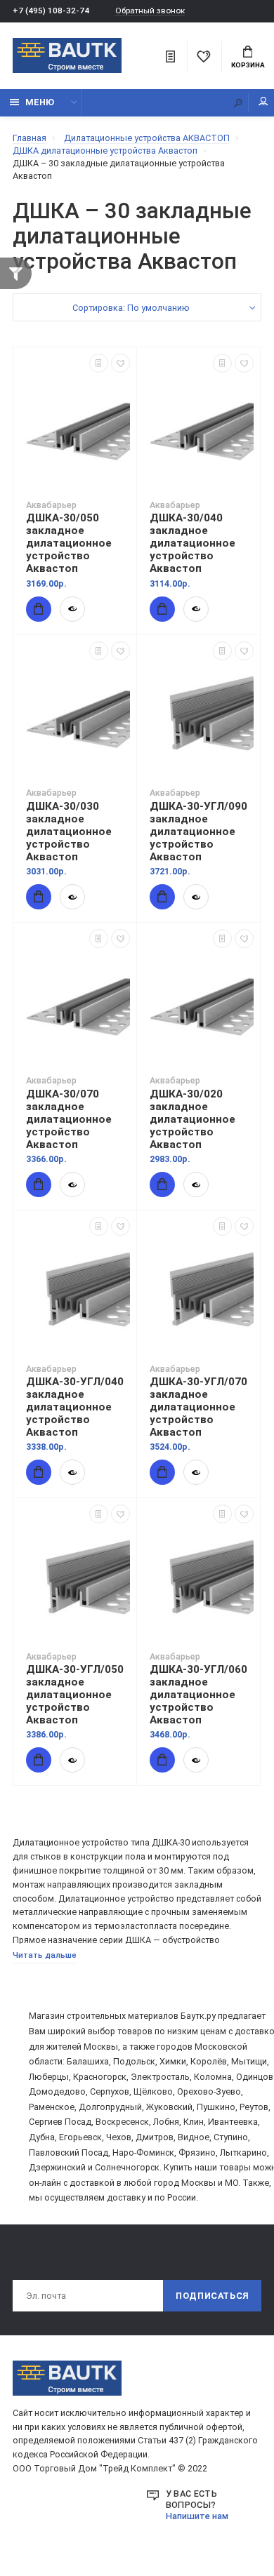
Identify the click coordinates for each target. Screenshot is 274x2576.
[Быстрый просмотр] (72, 609)
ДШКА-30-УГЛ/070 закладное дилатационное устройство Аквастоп (198, 1407)
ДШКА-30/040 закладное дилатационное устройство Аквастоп (193, 543)
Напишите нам (197, 2516)
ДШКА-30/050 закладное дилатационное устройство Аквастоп (69, 543)
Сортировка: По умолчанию (131, 308)
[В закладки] (120, 363)
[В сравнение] (99, 363)
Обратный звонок (150, 11)
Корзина (248, 65)
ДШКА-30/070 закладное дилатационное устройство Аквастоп (69, 1119)
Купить (39, 609)
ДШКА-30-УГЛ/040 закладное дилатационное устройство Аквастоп (75, 1407)
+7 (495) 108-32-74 (51, 11)
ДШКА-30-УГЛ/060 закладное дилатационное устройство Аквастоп (198, 1695)
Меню (40, 102)
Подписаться (212, 2296)
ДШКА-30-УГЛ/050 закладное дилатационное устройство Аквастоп (75, 1695)
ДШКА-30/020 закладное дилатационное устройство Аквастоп (193, 1119)
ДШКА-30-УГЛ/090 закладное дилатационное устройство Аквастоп (198, 832)
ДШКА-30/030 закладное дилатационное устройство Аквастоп (69, 832)
